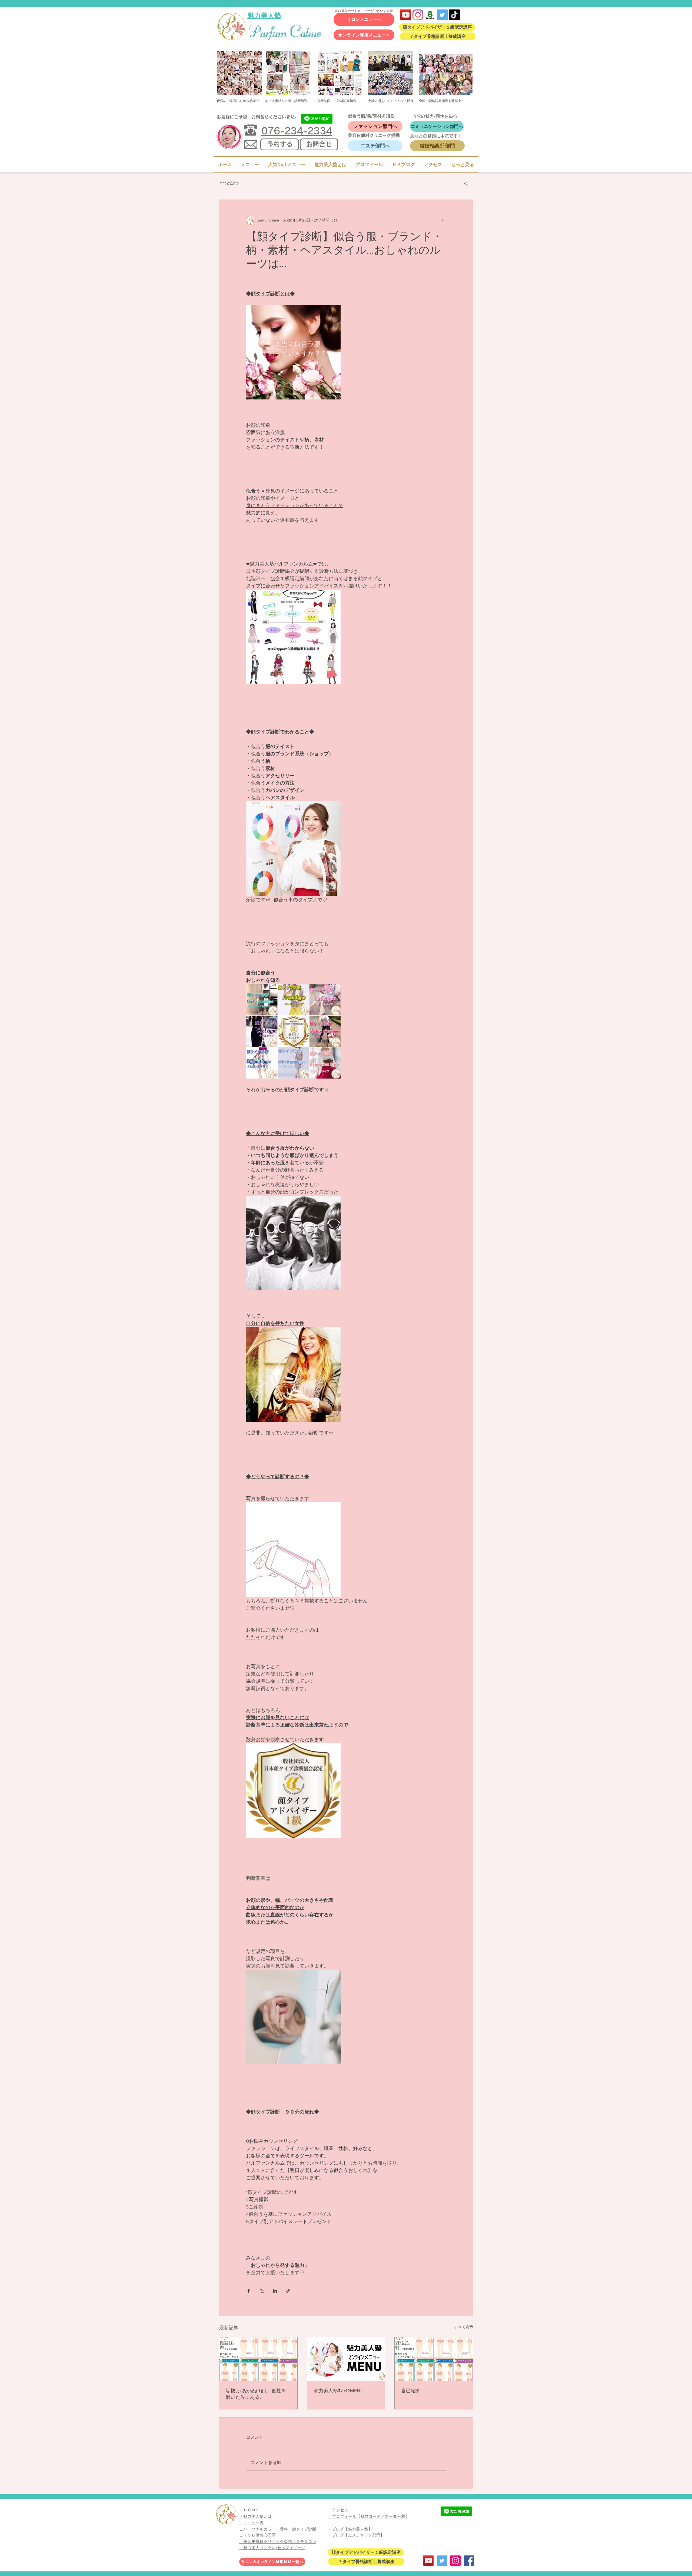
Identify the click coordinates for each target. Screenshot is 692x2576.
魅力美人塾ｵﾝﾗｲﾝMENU (339, 2391)
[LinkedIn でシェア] (275, 2291)
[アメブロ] (430, 15)
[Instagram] (418, 15)
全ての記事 (229, 183)
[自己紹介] (434, 2359)
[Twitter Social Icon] (442, 15)
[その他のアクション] (443, 220)
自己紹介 (411, 2391)
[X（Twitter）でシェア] (262, 2291)
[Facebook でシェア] (249, 2291)
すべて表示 (464, 2327)
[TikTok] (454, 15)
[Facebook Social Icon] (469, 2561)
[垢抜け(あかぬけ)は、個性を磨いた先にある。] (258, 2359)
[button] (466, 183)
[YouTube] (406, 15)
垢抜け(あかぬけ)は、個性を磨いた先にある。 (256, 2394)
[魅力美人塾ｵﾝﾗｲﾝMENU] (346, 2359)
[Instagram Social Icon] (455, 2561)
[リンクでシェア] (288, 2291)
